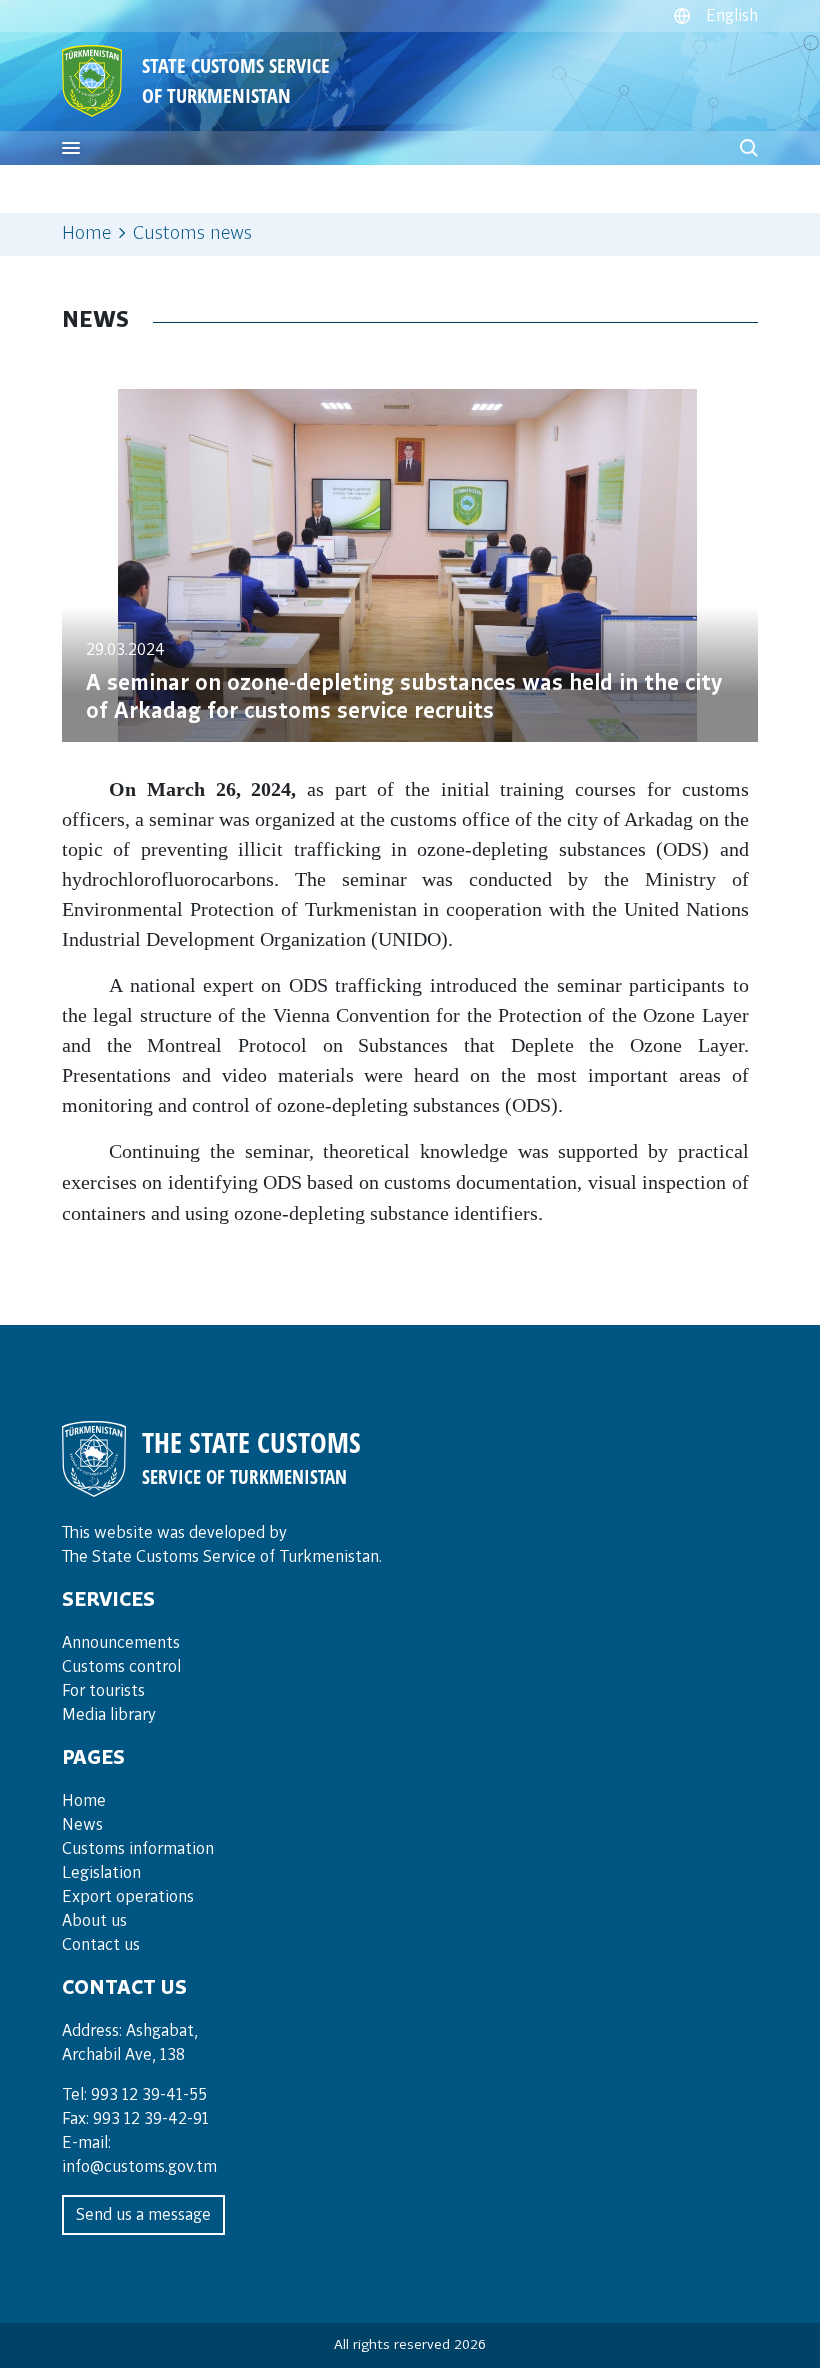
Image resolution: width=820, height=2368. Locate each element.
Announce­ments (121, 1643)
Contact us (101, 1945)
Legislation (101, 1873)
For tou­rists (103, 1691)
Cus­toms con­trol (121, 1667)
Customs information (138, 1849)
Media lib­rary (109, 1715)
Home (86, 234)
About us (94, 1921)
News (82, 1825)
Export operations (128, 1897)
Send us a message (143, 2215)
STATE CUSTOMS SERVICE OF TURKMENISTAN (236, 80)
